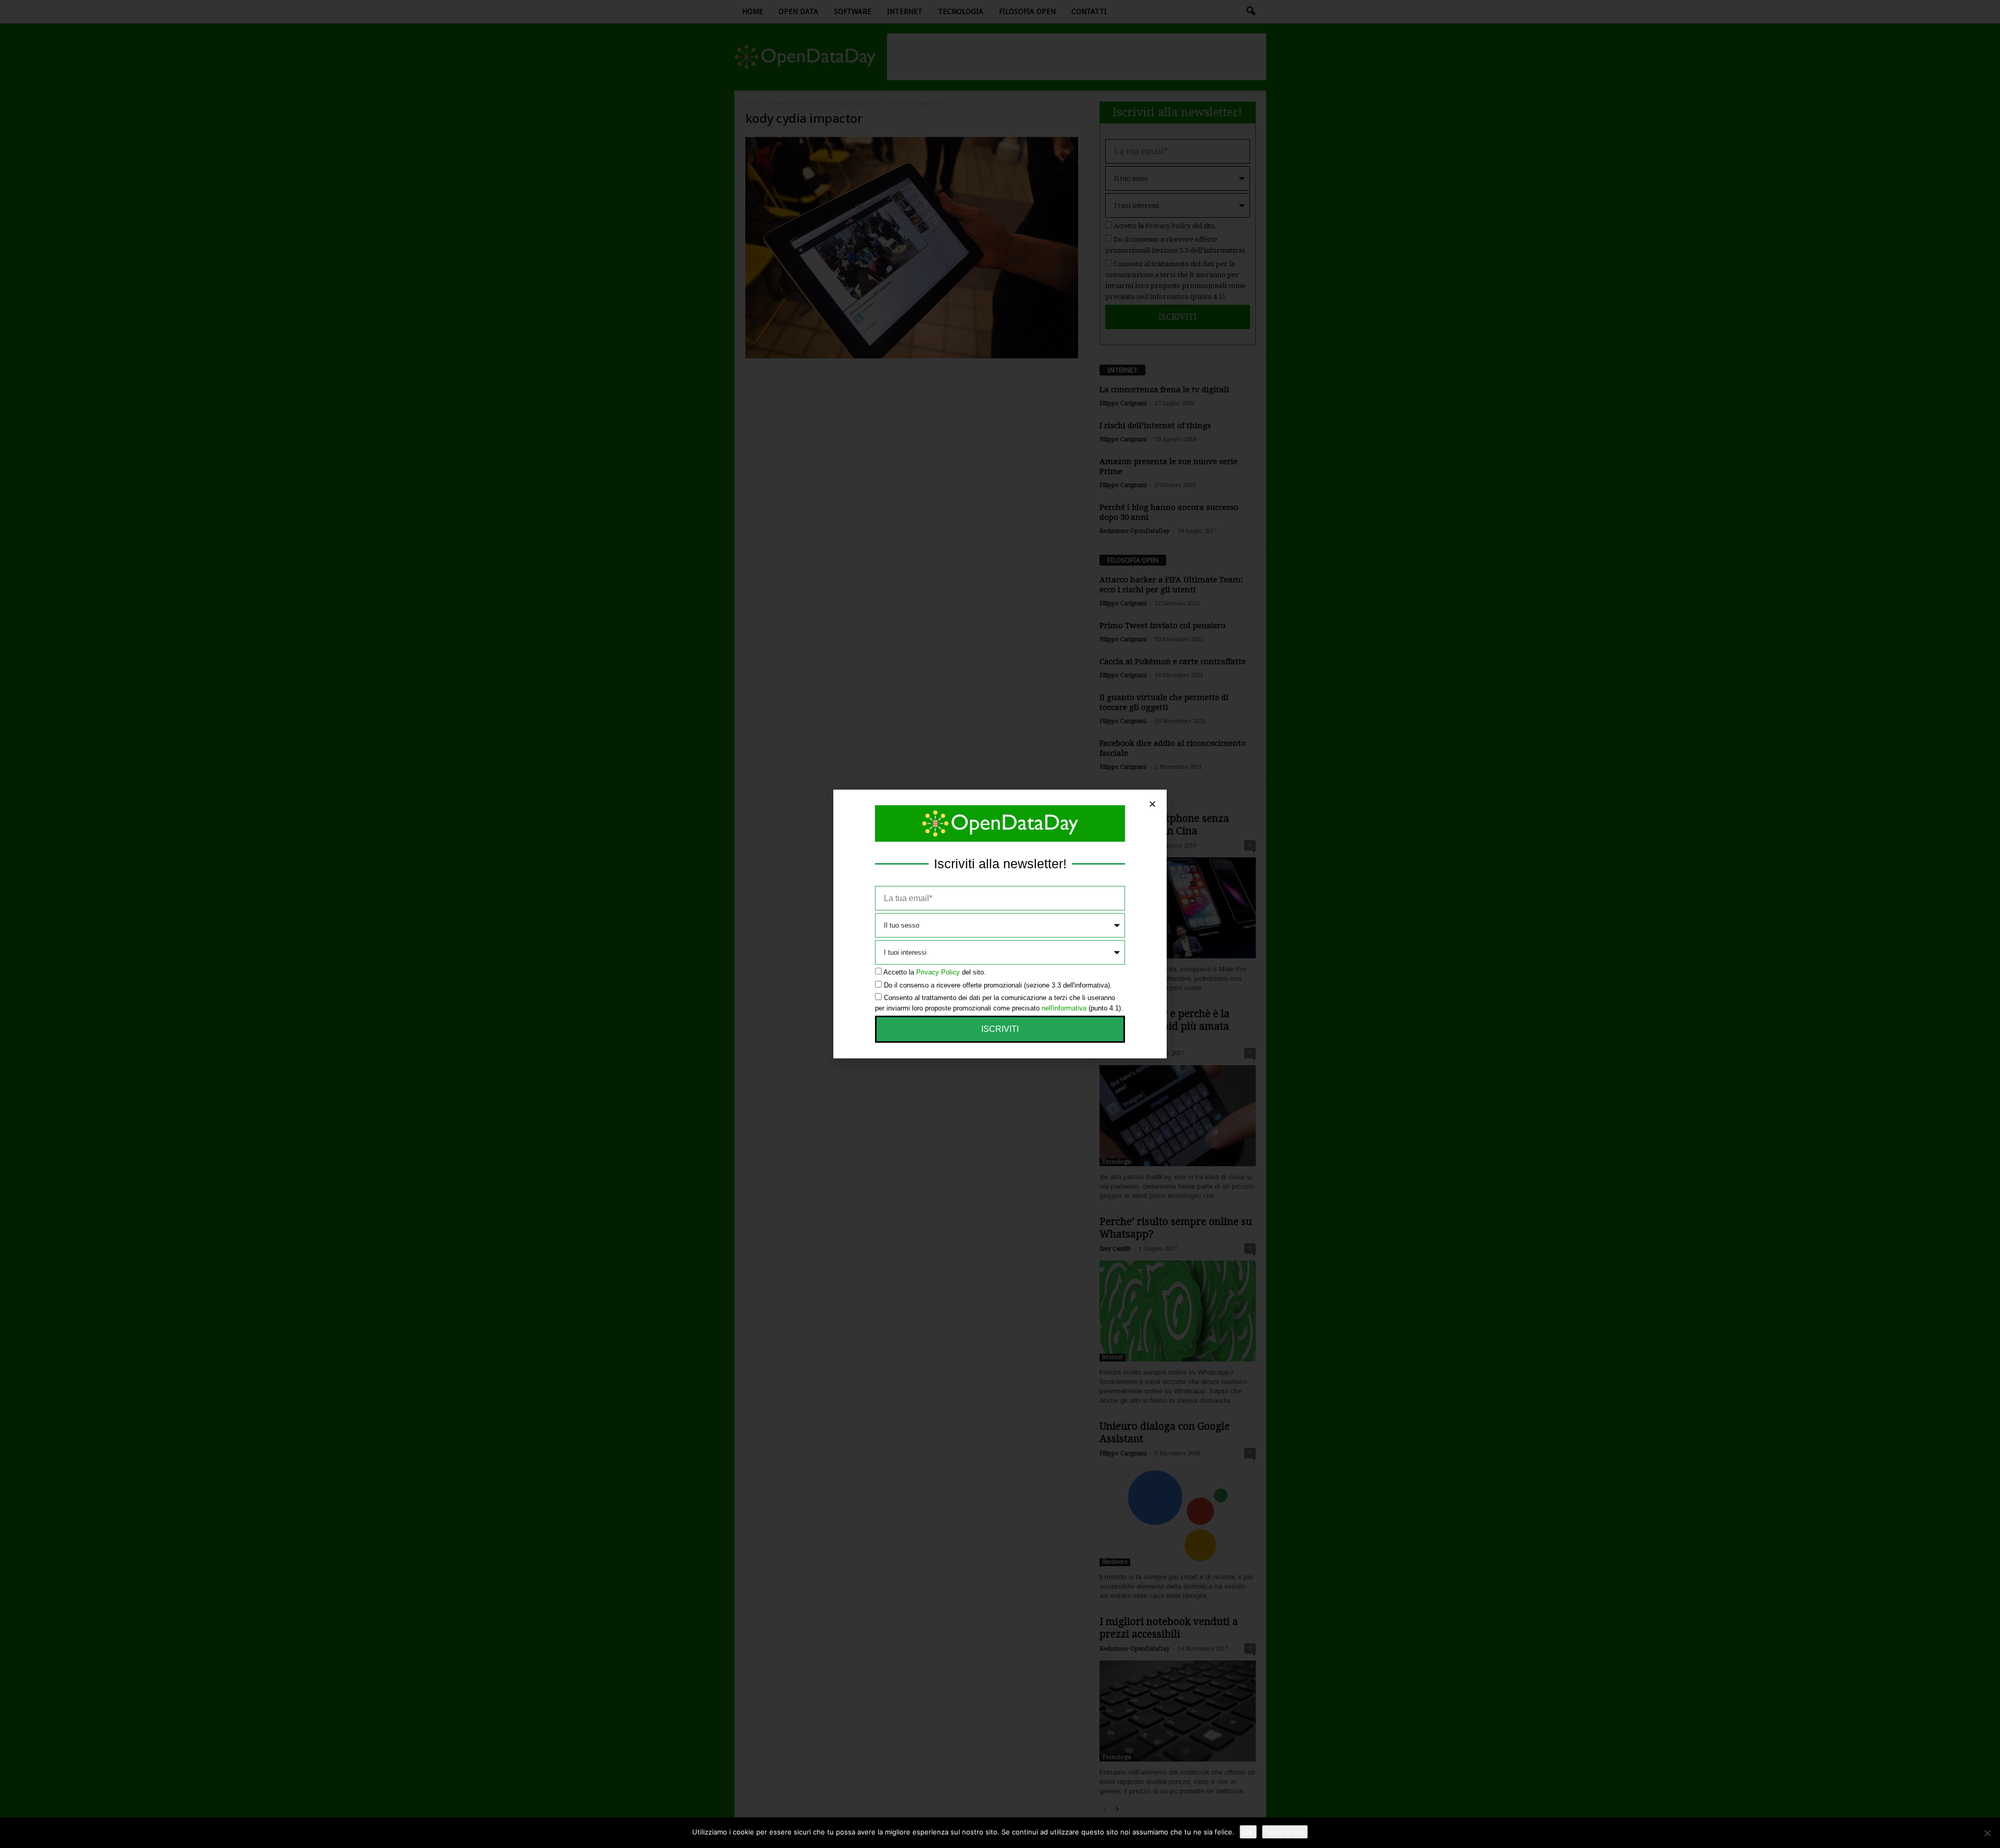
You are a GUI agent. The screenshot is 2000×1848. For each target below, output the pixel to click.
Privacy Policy (938, 972)
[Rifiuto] (1987, 1833)
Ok (1248, 1832)
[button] (1152, 804)
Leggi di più (1285, 1832)
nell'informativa (1064, 1008)
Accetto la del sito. (935, 972)
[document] (1000, 924)
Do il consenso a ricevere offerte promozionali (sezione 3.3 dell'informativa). (998, 985)
